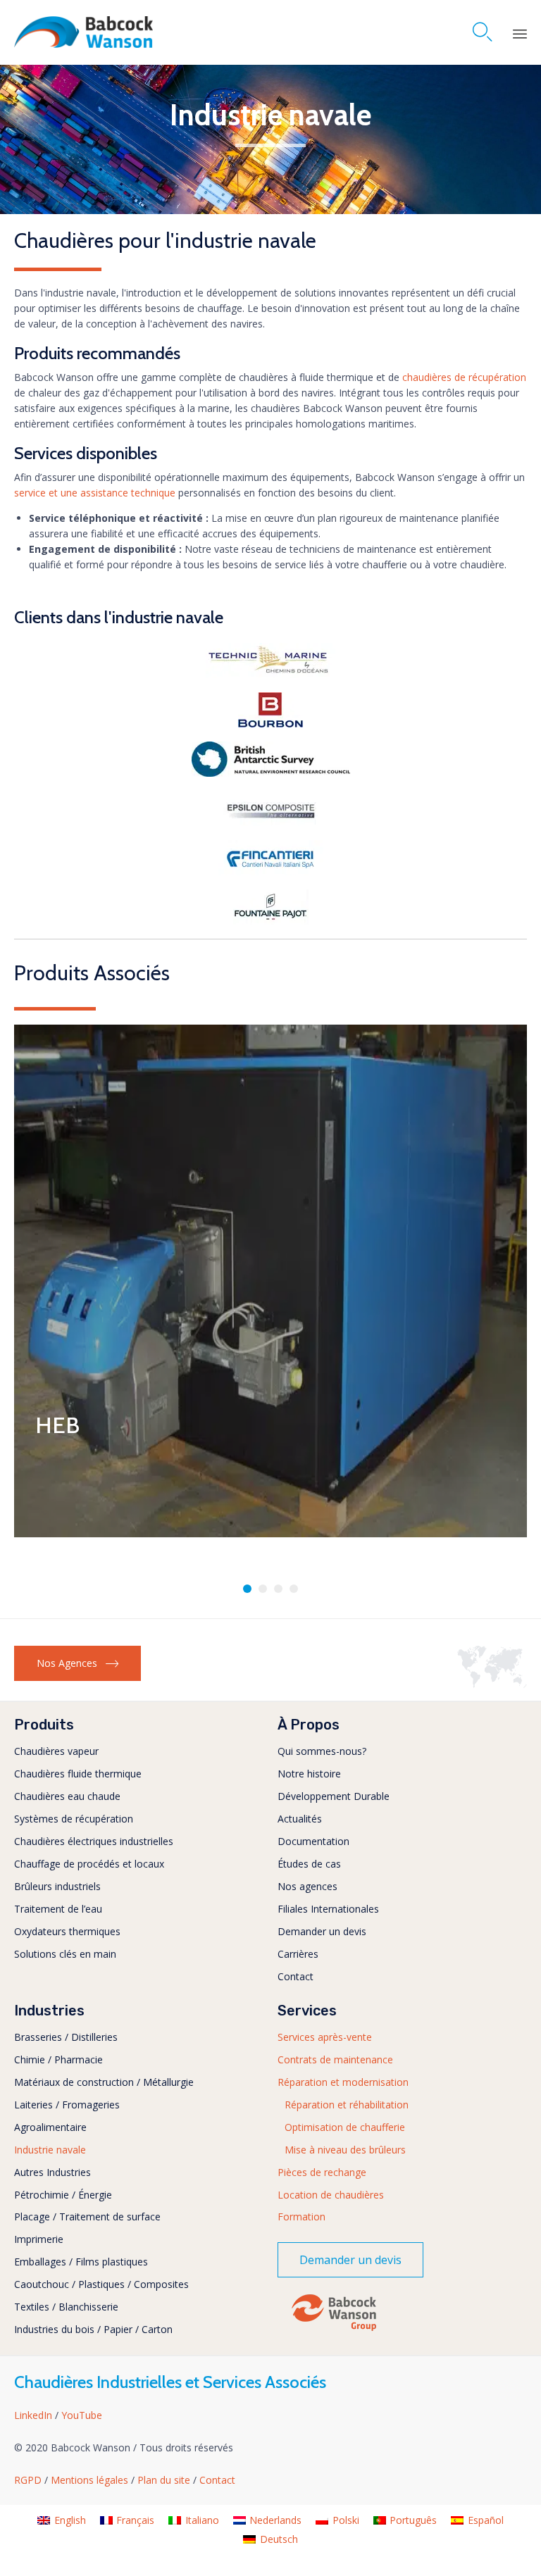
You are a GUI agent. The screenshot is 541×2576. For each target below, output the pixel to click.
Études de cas (309, 1864)
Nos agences (307, 1886)
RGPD (29, 2480)
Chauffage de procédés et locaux (89, 1864)
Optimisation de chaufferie (345, 2127)
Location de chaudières (331, 2195)
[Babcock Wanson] (83, 32)
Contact (296, 1976)
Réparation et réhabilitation (347, 2105)
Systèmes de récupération (74, 1819)
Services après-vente (325, 2037)
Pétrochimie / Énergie (63, 2195)
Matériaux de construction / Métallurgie (104, 2082)
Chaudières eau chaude (67, 1796)
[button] (77, 1663)
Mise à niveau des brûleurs (345, 2150)
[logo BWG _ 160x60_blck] (334, 2330)
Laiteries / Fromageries (67, 2105)
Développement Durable (334, 1796)
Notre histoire (309, 1774)
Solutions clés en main (65, 1954)
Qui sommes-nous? (322, 1751)
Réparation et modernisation (343, 2082)
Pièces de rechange (322, 2172)
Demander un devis (322, 1931)
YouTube (82, 2415)
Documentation (313, 1841)
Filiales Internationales (328, 1909)
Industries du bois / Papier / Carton (93, 2329)
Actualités (300, 1819)
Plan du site (165, 2480)
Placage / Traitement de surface (87, 2217)
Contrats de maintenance (335, 2059)
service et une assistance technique (95, 493)
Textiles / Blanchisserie (66, 2307)
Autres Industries (52, 2172)
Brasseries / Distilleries (66, 2037)
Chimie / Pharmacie (58, 2059)
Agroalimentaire (50, 2127)
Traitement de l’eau (58, 1909)
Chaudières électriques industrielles (94, 1841)
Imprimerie (39, 2239)
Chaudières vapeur (56, 1751)
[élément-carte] (492, 1684)
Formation (301, 2217)
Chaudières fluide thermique (78, 1774)
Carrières (298, 1954)
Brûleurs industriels (57, 1886)
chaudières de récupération (463, 377)
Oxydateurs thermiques (67, 1931)
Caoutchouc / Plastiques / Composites (101, 2284)
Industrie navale (50, 2150)
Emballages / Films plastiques (81, 2262)
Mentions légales (91, 2480)
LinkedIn (35, 2415)
